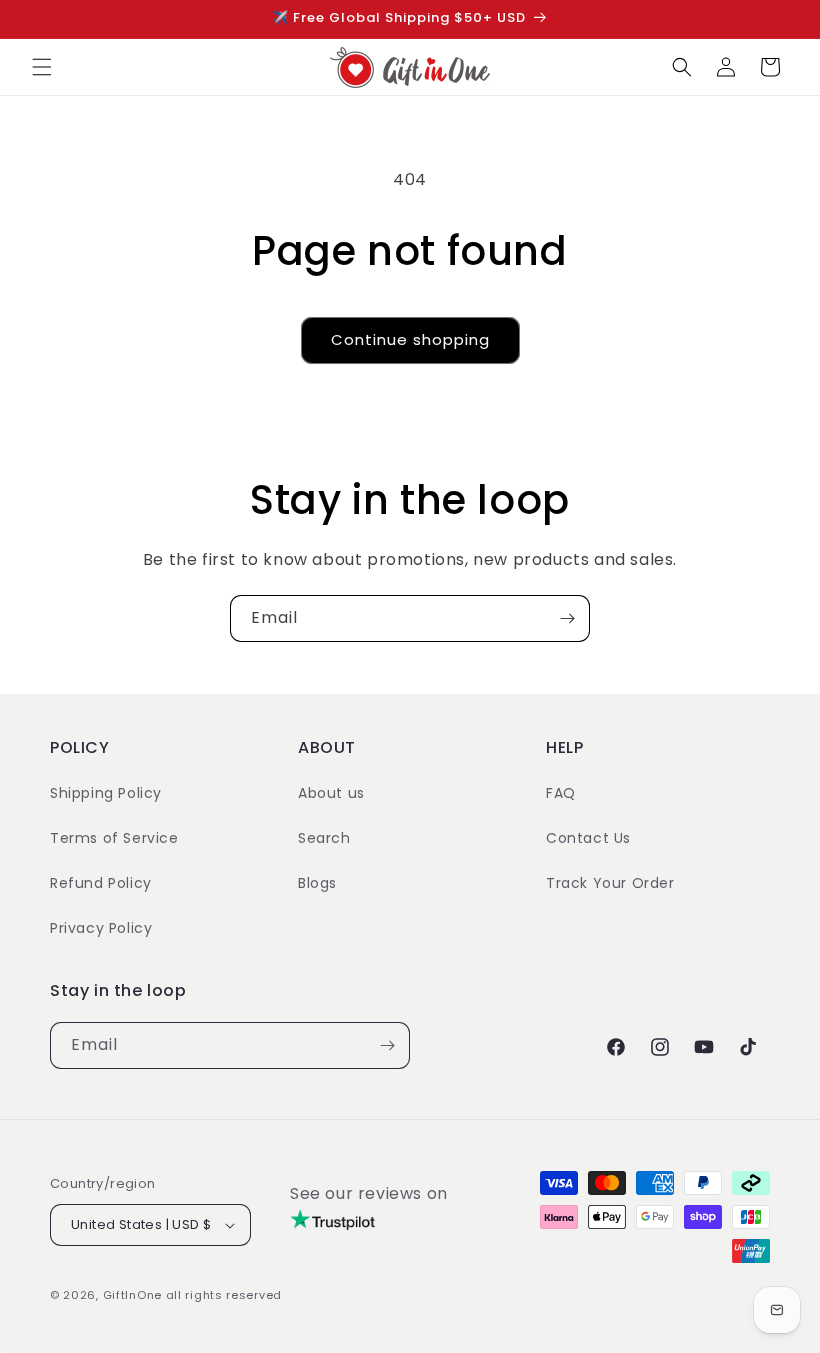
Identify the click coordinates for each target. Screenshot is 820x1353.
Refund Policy (101, 883)
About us (331, 793)
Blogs (317, 883)
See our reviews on (369, 1193)
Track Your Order (610, 883)
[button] (42, 67)
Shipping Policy (106, 793)
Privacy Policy (101, 928)
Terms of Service (114, 838)
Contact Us (588, 838)
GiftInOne (132, 1295)
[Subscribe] (567, 618)
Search (324, 838)
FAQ (561, 793)
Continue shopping (410, 339)
